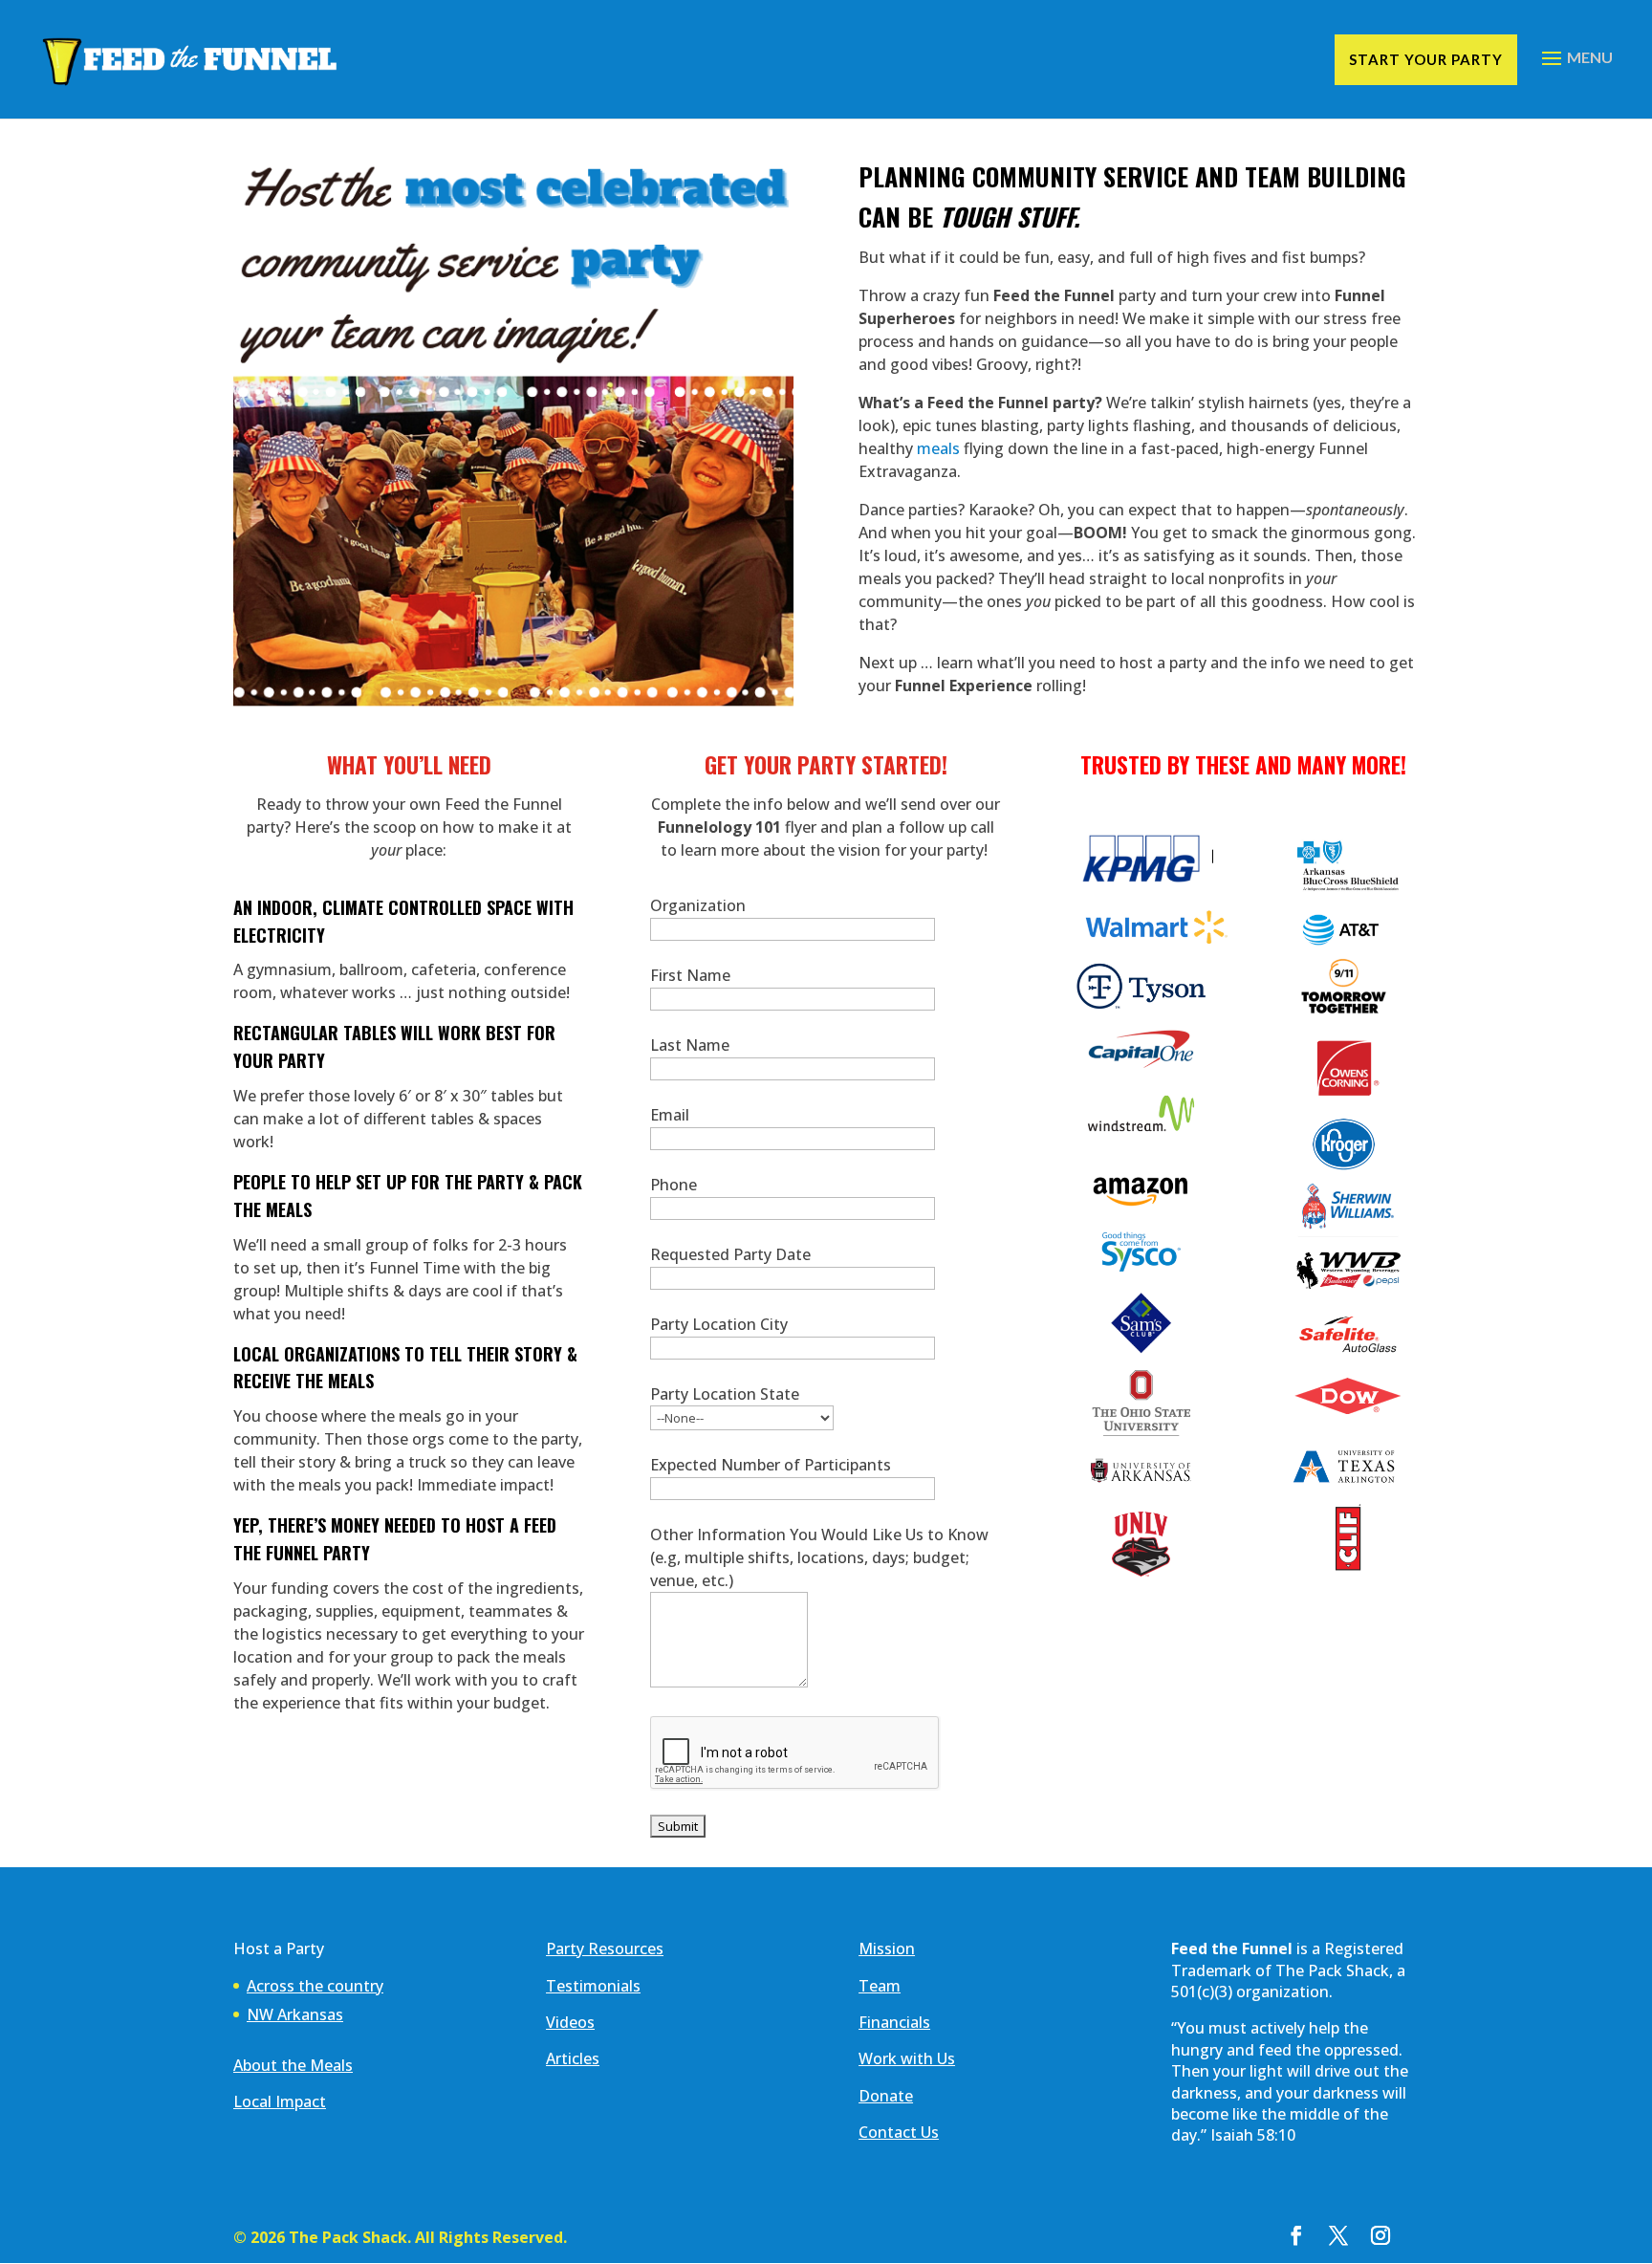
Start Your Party (1426, 59)
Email (670, 1115)
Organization (698, 905)
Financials (894, 2022)
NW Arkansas (295, 2014)
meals (938, 448)
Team (880, 1986)
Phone (674, 1185)
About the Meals (293, 2065)
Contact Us (899, 2132)
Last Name (690, 1045)
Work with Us (907, 2058)
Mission (887, 1948)
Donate (886, 2096)
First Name (690, 975)
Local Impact (280, 2101)
